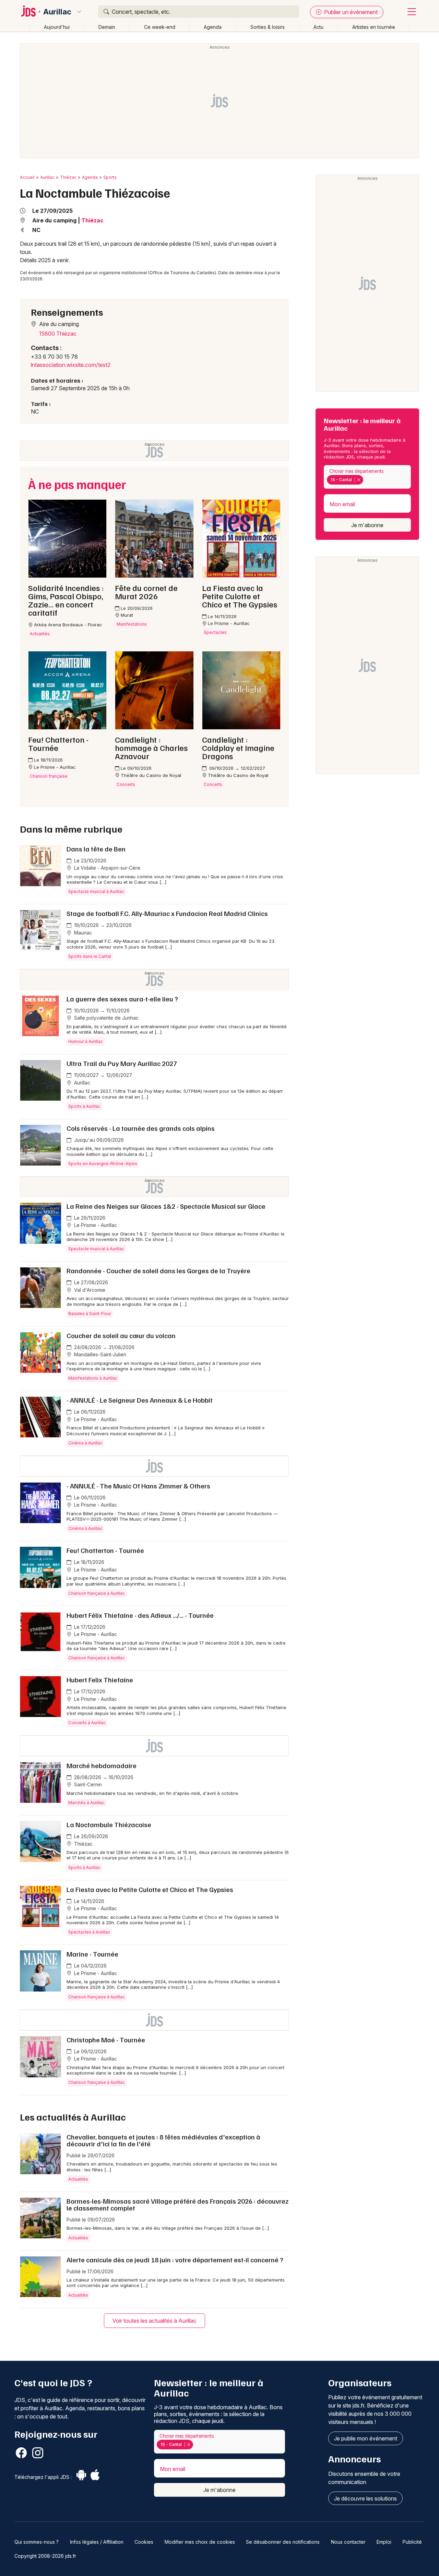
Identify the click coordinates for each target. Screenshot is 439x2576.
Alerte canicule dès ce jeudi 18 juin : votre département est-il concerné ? (175, 2260)
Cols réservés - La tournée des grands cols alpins (141, 1128)
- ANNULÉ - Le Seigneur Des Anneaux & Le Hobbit (140, 1400)
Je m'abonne (367, 525)
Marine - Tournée (92, 1954)
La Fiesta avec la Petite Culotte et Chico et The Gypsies (150, 1889)
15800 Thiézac (58, 334)
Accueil (27, 177)
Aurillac (57, 12)
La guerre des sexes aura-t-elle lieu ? (122, 999)
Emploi (384, 2542)
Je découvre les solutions (365, 2498)
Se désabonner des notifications (283, 2542)
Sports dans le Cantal (90, 956)
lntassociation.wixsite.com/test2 (71, 365)
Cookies (144, 2542)
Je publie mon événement (366, 2438)
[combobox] (367, 477)
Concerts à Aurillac (87, 1723)
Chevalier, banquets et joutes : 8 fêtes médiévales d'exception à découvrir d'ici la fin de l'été (163, 2140)
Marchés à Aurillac (86, 1803)
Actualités (78, 2179)
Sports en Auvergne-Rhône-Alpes (103, 1164)
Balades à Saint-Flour (90, 1314)
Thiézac (68, 177)
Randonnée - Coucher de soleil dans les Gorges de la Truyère (158, 1270)
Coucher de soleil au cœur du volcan (121, 1335)
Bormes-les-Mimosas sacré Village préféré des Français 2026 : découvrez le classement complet (177, 2204)
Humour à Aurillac (86, 1041)
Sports (110, 177)
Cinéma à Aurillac (85, 1443)
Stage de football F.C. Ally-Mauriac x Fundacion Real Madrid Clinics (167, 913)
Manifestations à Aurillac (93, 1378)
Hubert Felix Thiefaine (100, 1680)
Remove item (359, 480)
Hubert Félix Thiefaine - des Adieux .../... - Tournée (140, 1615)
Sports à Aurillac (84, 1106)
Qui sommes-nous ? (37, 2542)
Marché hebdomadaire (102, 1765)
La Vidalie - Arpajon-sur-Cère (106, 868)
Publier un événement (350, 12)
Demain (107, 27)
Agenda (213, 27)
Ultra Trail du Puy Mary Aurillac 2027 (122, 1063)
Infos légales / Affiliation (97, 2542)
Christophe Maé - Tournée (106, 2040)
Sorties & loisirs (268, 27)
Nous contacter (348, 2542)
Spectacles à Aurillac (89, 1932)
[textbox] (366, 480)
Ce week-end (160, 27)
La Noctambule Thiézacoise (109, 1824)
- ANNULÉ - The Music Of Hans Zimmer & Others (138, 1486)
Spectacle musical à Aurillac (96, 891)
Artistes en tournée (374, 27)
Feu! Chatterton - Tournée (105, 1550)
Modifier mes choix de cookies (200, 2542)
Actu (318, 27)
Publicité (412, 2542)
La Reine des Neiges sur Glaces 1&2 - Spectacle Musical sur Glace (166, 1206)
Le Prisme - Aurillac (95, 1225)
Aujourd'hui (57, 27)
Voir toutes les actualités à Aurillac (155, 2321)
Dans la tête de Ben (96, 849)
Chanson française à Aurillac (97, 1593)
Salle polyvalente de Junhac (106, 1018)
